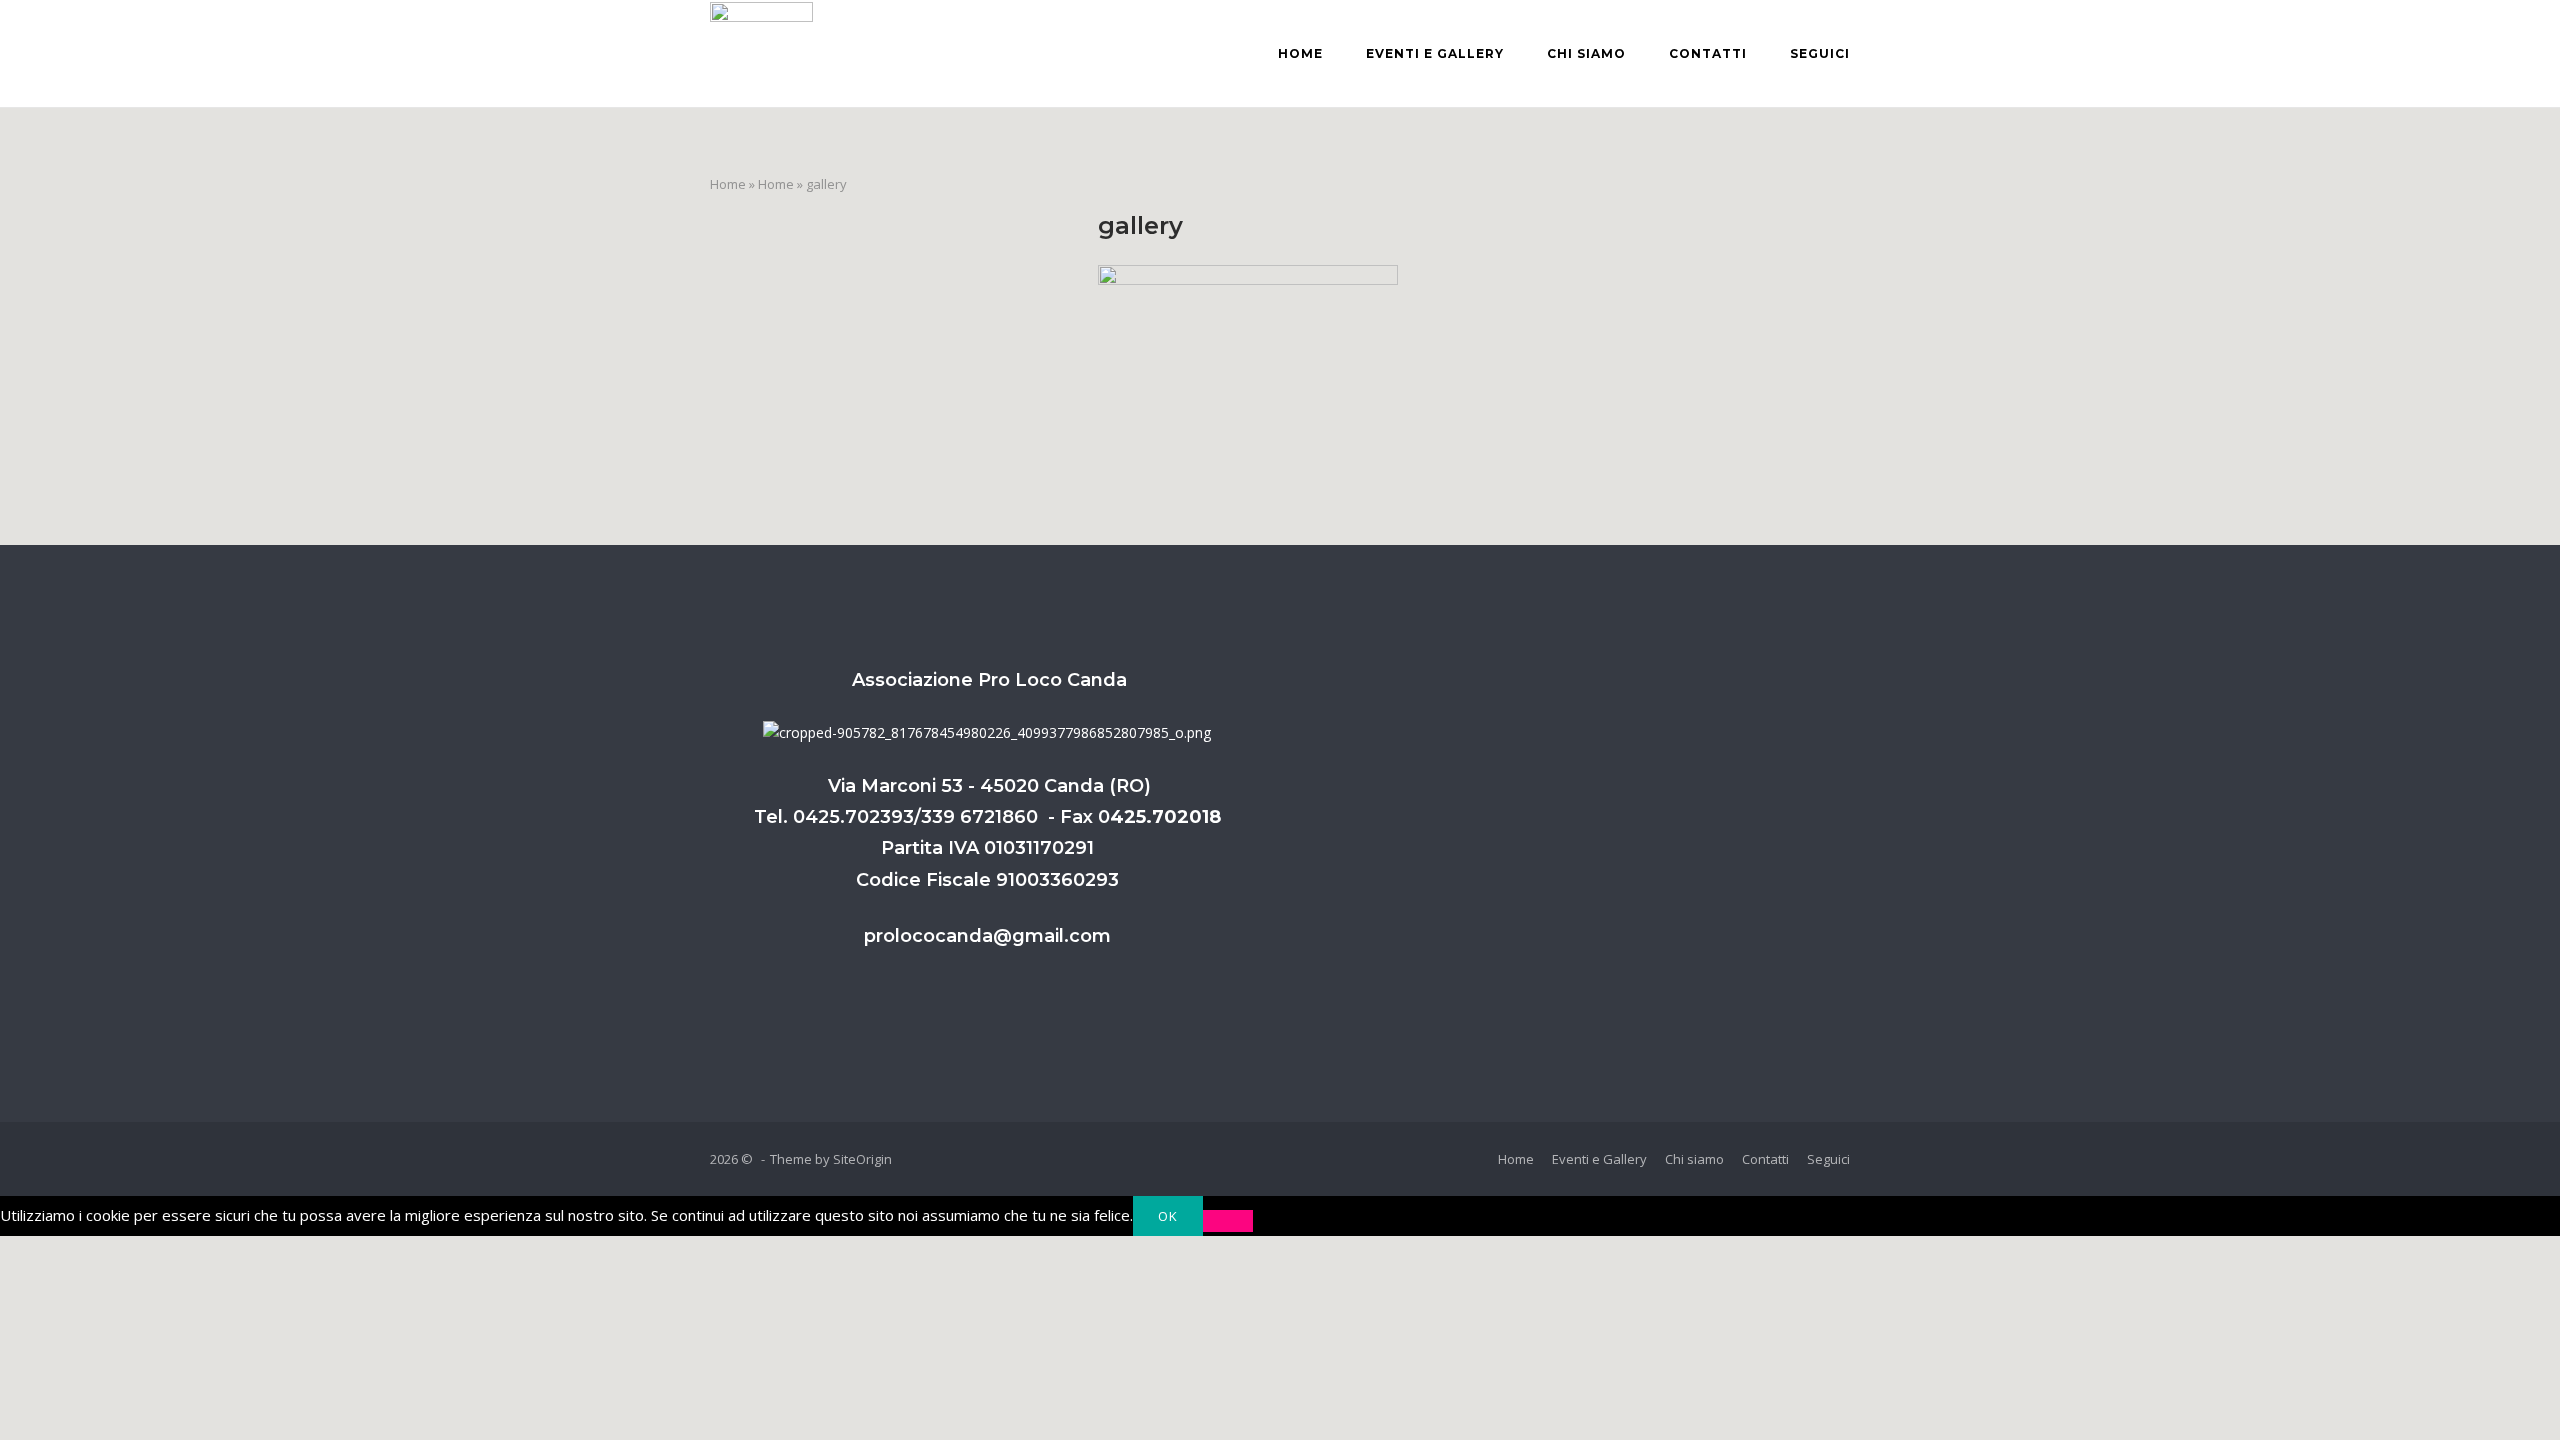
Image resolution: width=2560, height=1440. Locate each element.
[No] (1228, 1221)
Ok (1168, 1216)
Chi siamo (1586, 53)
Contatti (1708, 53)
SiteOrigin (862, 1159)
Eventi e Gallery (1435, 53)
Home (1300, 53)
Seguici (1820, 53)
